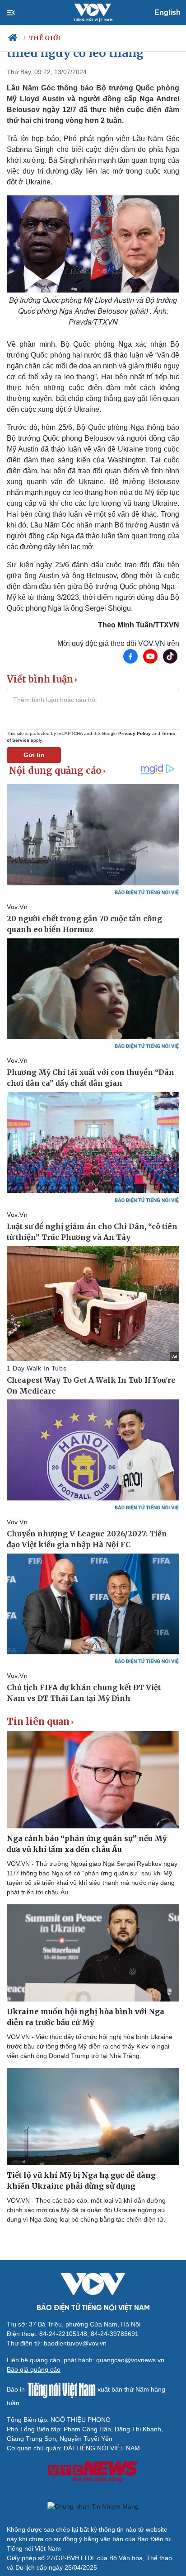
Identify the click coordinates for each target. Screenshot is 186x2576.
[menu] (18, 13)
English (167, 12)
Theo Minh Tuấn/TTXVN (139, 625)
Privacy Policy (135, 733)
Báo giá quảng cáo (34, 2369)
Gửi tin (34, 755)
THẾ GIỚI (45, 38)
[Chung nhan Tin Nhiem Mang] (93, 2506)
